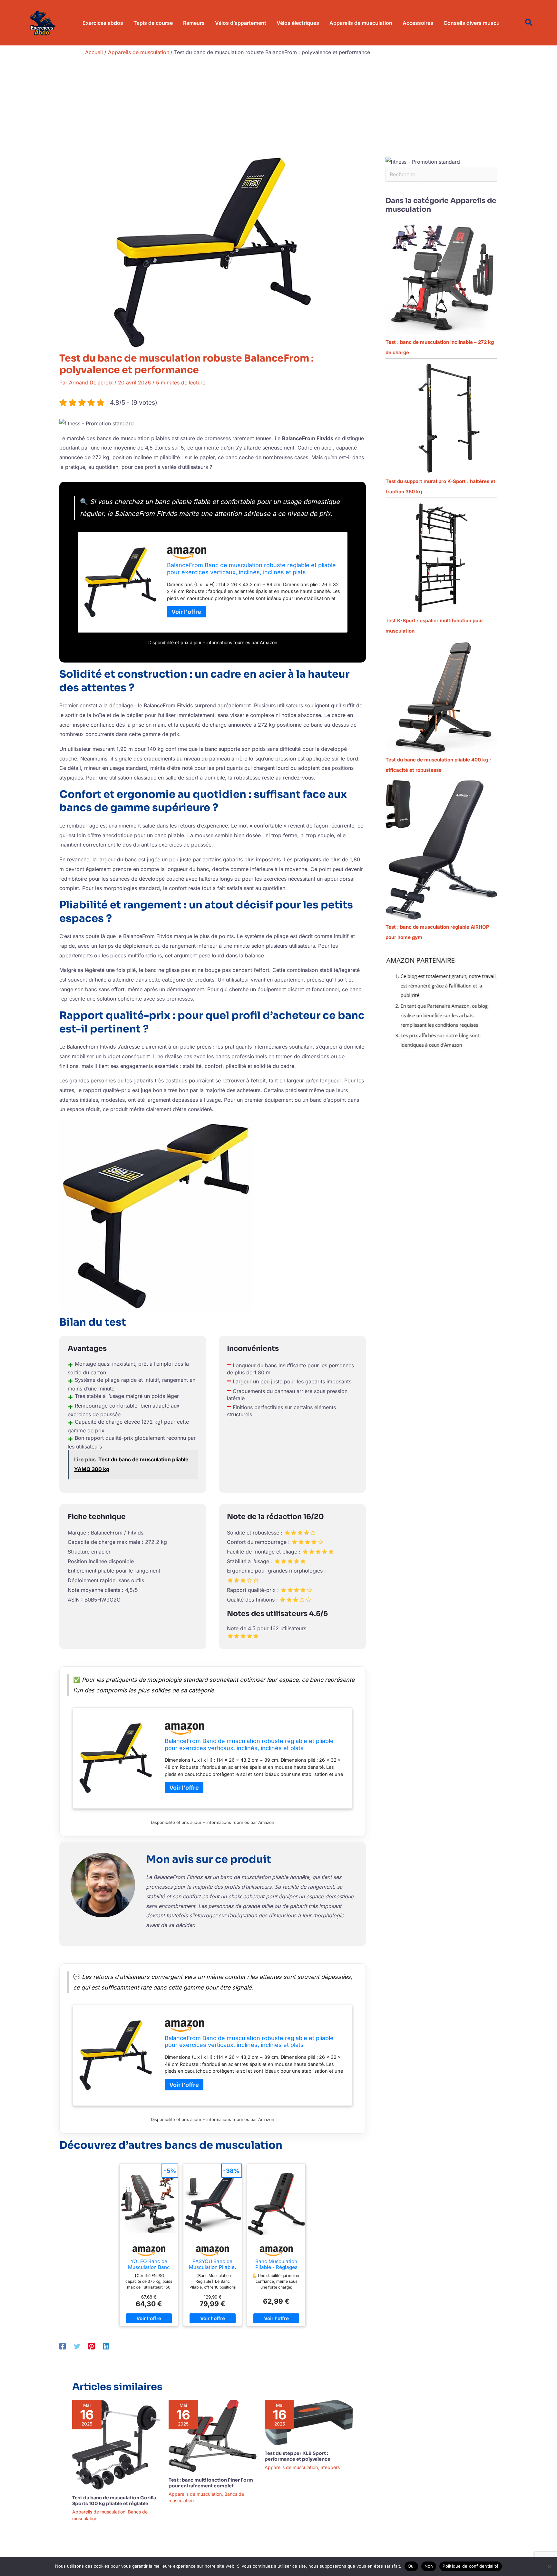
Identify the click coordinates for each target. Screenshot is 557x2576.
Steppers (330, 2467)
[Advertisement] (278, 108)
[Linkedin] (106, 2346)
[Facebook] (63, 2346)
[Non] (549, 2566)
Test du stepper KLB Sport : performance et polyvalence (298, 2456)
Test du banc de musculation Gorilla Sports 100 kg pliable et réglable (114, 2501)
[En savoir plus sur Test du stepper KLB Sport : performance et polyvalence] (309, 2422)
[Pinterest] (92, 2346)
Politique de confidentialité (471, 2566)
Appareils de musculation (99, 2512)
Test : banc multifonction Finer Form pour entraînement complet (211, 2483)
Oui (411, 2566)
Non (429, 2566)
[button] (529, 23)
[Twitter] (77, 2346)
